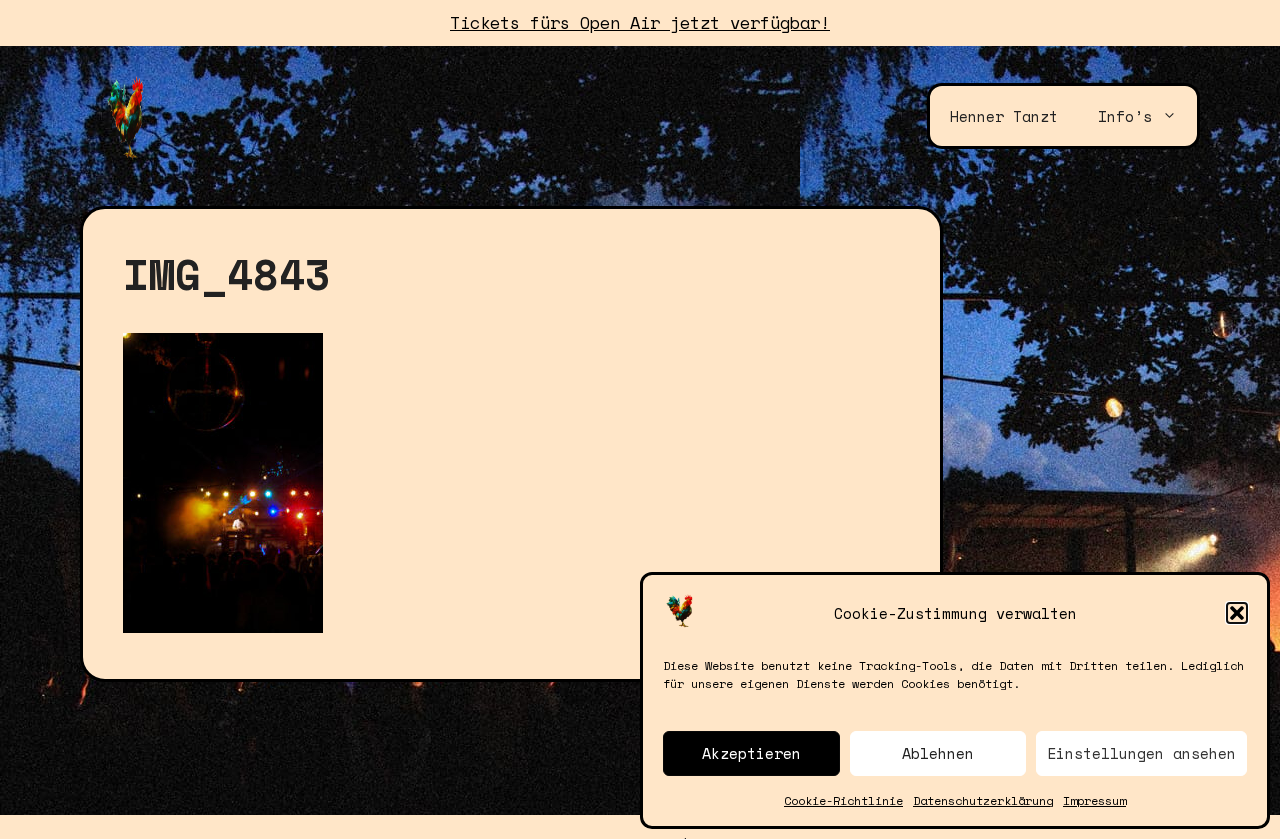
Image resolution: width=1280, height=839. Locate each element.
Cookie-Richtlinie (843, 800)
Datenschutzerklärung (983, 800)
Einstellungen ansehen (1141, 753)
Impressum (1094, 800)
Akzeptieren (751, 753)
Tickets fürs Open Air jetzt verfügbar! (640, 22)
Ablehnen (938, 753)
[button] (1237, 613)
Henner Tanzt (1004, 116)
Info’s (1125, 116)
